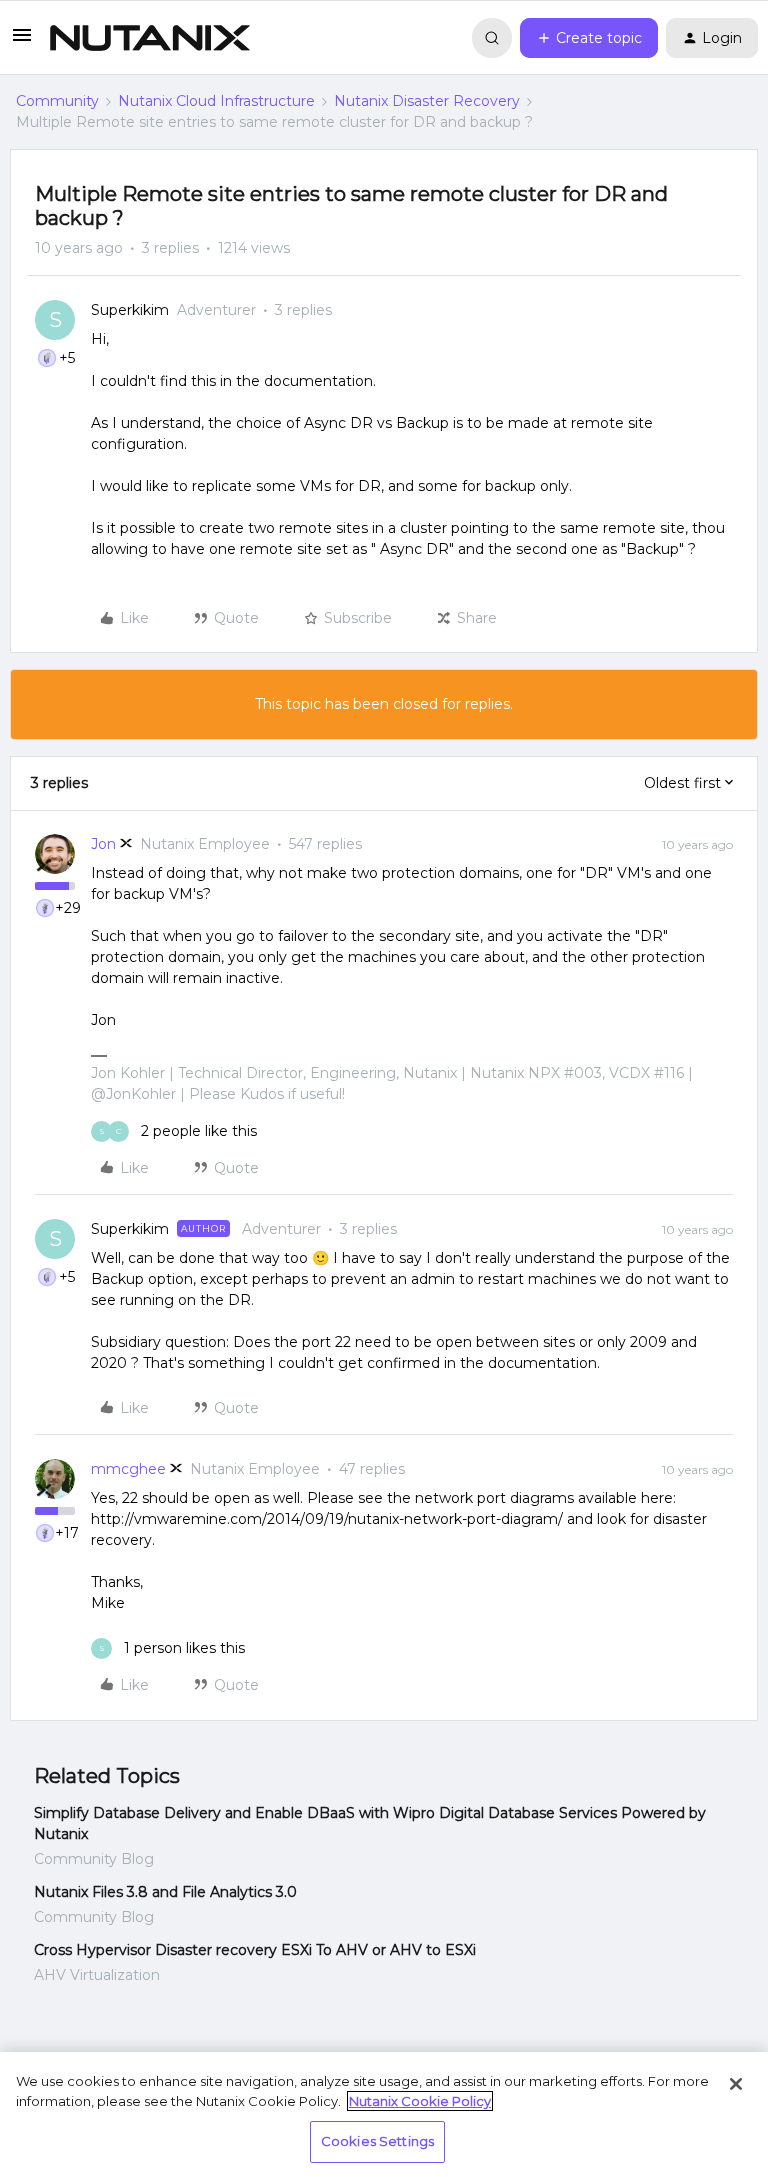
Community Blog (94, 1859)
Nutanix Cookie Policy (420, 2101)
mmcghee (128, 1469)
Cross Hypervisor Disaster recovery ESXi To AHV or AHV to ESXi (255, 1950)
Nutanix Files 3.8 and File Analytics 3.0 (165, 1892)
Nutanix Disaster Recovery (427, 101)
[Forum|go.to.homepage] (150, 38)
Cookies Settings (377, 2141)
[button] (22, 42)
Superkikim (130, 310)
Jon (103, 844)
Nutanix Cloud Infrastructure (216, 101)
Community (57, 101)
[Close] (736, 2084)
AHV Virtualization (97, 1975)
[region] (384, 2114)
